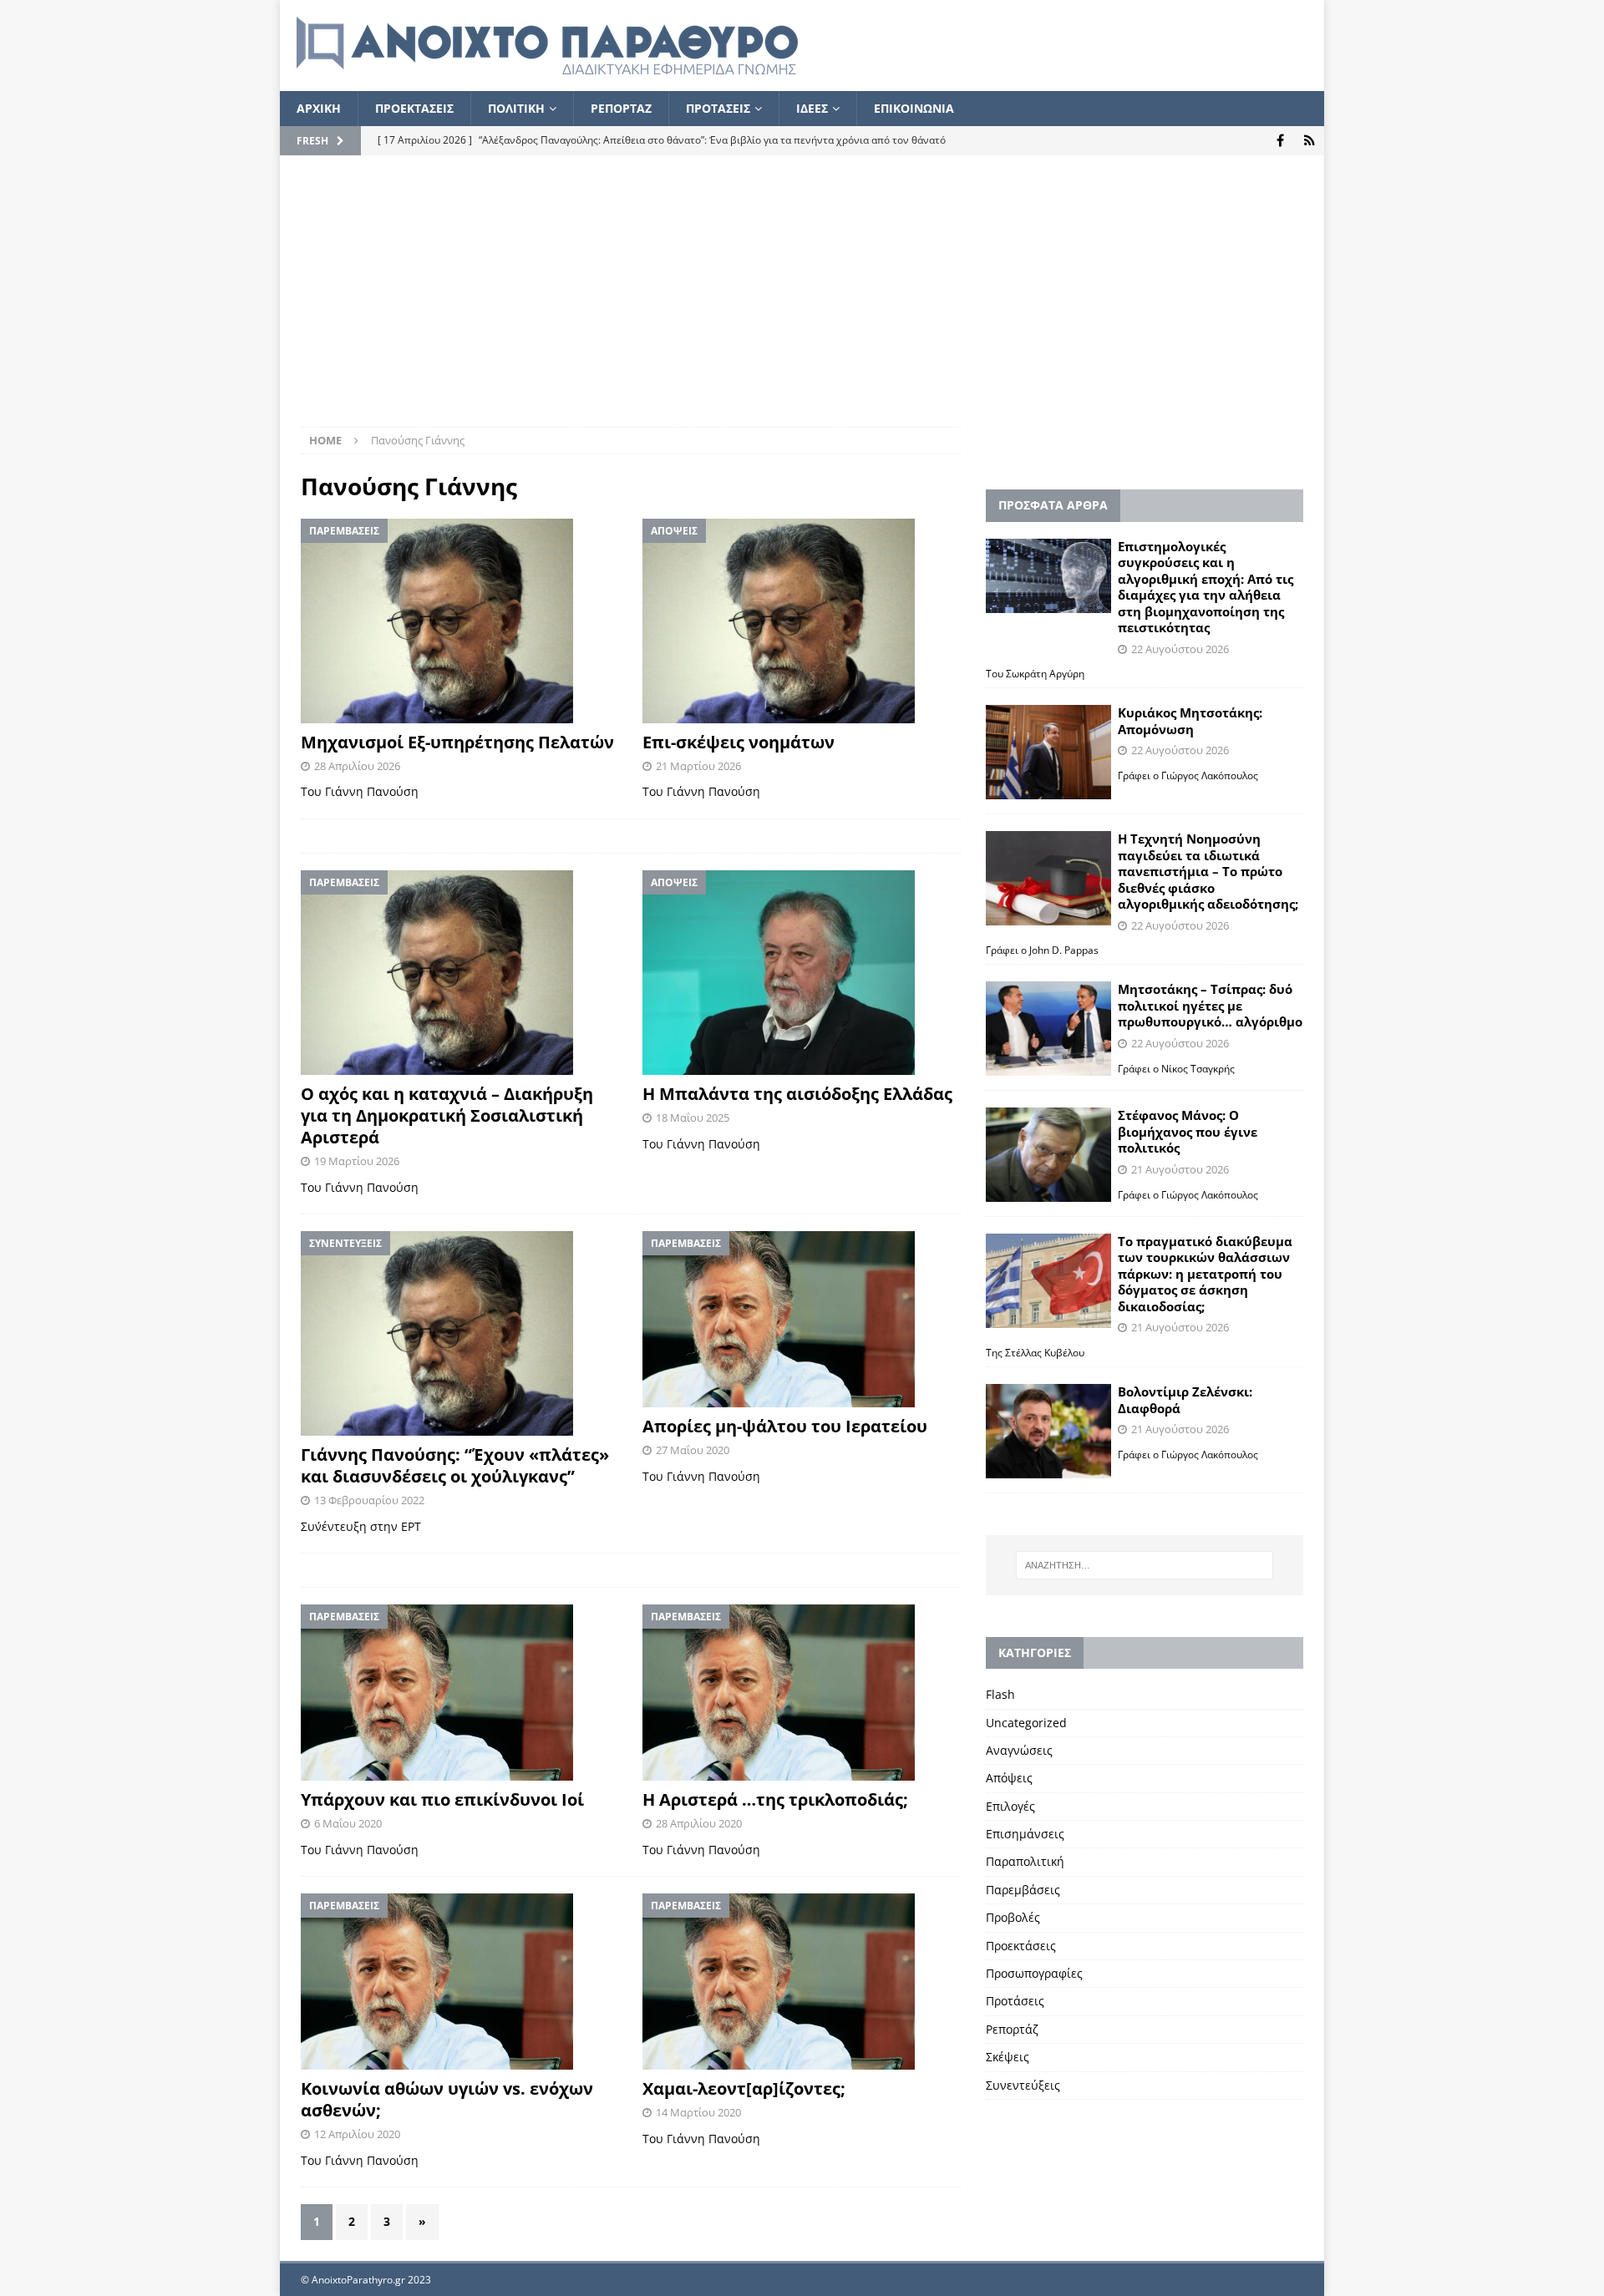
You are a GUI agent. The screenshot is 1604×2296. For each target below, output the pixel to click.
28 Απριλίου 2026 (357, 766)
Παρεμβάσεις (1023, 1890)
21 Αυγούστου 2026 (1180, 1169)
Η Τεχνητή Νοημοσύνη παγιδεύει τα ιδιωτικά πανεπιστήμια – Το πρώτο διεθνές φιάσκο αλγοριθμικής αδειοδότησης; (1208, 871)
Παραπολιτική (1025, 1861)
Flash (1000, 1694)
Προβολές (1013, 1917)
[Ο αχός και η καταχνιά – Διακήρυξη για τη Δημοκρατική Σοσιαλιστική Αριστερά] (460, 973)
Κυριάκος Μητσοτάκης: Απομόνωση (1190, 721)
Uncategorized (1026, 1723)
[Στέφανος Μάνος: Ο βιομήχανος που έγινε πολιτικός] (1048, 1155)
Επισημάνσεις (1025, 1834)
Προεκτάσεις (1021, 1946)
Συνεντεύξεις (1023, 2085)
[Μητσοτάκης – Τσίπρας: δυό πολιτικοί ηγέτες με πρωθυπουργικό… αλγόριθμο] (1048, 1029)
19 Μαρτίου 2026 (357, 1161)
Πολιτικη (516, 108)
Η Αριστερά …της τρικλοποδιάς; (775, 1799)
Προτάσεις (1015, 2001)
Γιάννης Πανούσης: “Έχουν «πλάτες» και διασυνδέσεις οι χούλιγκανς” (455, 1465)
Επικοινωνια (914, 108)
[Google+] (1310, 141)
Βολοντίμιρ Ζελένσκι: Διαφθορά (1185, 1400)
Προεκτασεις (414, 108)
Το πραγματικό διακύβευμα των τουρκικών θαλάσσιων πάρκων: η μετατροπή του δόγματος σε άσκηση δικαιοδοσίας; (1205, 1274)
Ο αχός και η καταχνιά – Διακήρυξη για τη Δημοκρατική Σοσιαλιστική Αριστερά (447, 1115)
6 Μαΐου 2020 (348, 1823)
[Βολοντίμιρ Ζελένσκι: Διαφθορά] (1048, 1431)
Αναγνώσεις (1019, 1750)
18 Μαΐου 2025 (693, 1118)
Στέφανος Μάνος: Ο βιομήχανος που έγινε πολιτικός (1188, 1131)
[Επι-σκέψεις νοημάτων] (802, 621)
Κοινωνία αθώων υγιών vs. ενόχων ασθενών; (447, 2099)
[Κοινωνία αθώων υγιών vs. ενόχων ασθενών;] (460, 1982)
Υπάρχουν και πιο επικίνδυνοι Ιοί (442, 1799)
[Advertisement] (802, 302)
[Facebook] (1280, 141)
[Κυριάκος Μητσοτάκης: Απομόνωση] (1048, 752)
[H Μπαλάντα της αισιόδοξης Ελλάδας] (802, 973)
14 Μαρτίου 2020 (698, 2112)
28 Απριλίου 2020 (699, 1823)
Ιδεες (812, 108)
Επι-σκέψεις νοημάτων (739, 742)
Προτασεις (718, 108)
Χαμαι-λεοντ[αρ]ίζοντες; (744, 2088)
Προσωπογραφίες (1034, 1973)
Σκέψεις (1008, 2057)
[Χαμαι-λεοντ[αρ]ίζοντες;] (802, 1982)
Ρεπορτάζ (1012, 2029)
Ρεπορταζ (621, 108)
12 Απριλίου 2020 (357, 2134)
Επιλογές (1010, 1806)
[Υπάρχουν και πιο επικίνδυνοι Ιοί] (460, 1693)
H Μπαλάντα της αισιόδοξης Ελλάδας (797, 1094)
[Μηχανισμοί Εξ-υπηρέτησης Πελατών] (460, 621)
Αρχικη (319, 108)
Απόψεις (1009, 1778)
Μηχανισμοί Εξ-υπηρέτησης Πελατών (457, 742)
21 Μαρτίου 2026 (698, 766)
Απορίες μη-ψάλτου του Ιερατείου (785, 1426)
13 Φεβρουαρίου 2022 (369, 1500)
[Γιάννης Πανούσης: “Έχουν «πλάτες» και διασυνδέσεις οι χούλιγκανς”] (460, 1333)
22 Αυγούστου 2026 (1180, 649)
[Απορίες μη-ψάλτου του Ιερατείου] (802, 1319)
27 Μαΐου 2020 (693, 1450)
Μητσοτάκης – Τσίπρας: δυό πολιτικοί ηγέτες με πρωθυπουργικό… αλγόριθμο (1210, 1005)
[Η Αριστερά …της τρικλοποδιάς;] (802, 1693)
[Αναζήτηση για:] (1145, 1565)
